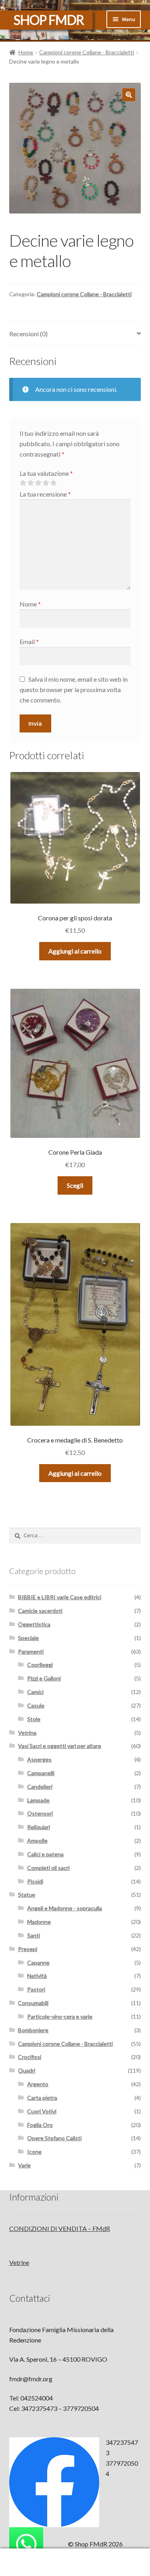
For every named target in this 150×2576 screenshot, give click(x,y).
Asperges (39, 1759)
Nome (30, 604)
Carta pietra (42, 2098)
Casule (36, 1705)
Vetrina (27, 1733)
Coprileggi (40, 1665)
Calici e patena (45, 1854)
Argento (38, 2084)
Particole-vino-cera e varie (60, 2016)
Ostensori (40, 1813)
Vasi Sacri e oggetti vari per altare (60, 1746)
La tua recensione (45, 494)
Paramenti (31, 1651)
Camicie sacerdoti (40, 1611)
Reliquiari (39, 1827)
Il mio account (25, 2562)
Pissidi (35, 1881)
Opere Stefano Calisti (54, 2138)
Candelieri (40, 1787)
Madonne (39, 1922)
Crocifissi (30, 2057)
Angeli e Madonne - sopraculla (65, 1908)
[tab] (75, 334)
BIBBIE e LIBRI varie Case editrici (60, 1597)
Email (29, 642)
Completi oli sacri (48, 1868)
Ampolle (37, 1841)
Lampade (38, 1800)
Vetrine (19, 2262)
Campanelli (41, 1773)
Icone (34, 2152)
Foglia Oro (40, 2125)
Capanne (38, 1962)
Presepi (28, 1949)
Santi (34, 1935)
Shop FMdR (49, 20)
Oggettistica (34, 1624)
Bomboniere (33, 2030)
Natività (37, 1976)
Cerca (75, 2562)
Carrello (116, 2556)
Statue (27, 1895)
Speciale (28, 1638)
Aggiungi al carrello (75, 951)
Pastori (36, 1989)
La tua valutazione (46, 473)
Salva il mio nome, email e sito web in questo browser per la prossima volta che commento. (74, 689)
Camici (35, 1692)
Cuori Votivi (42, 2111)
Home (26, 52)
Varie (24, 2165)
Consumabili (33, 2003)
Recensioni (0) (28, 334)
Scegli (75, 1185)
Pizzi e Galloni (44, 1678)
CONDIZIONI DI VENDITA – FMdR (60, 2228)
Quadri (27, 2070)
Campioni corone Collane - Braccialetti (87, 52)
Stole (34, 1719)
